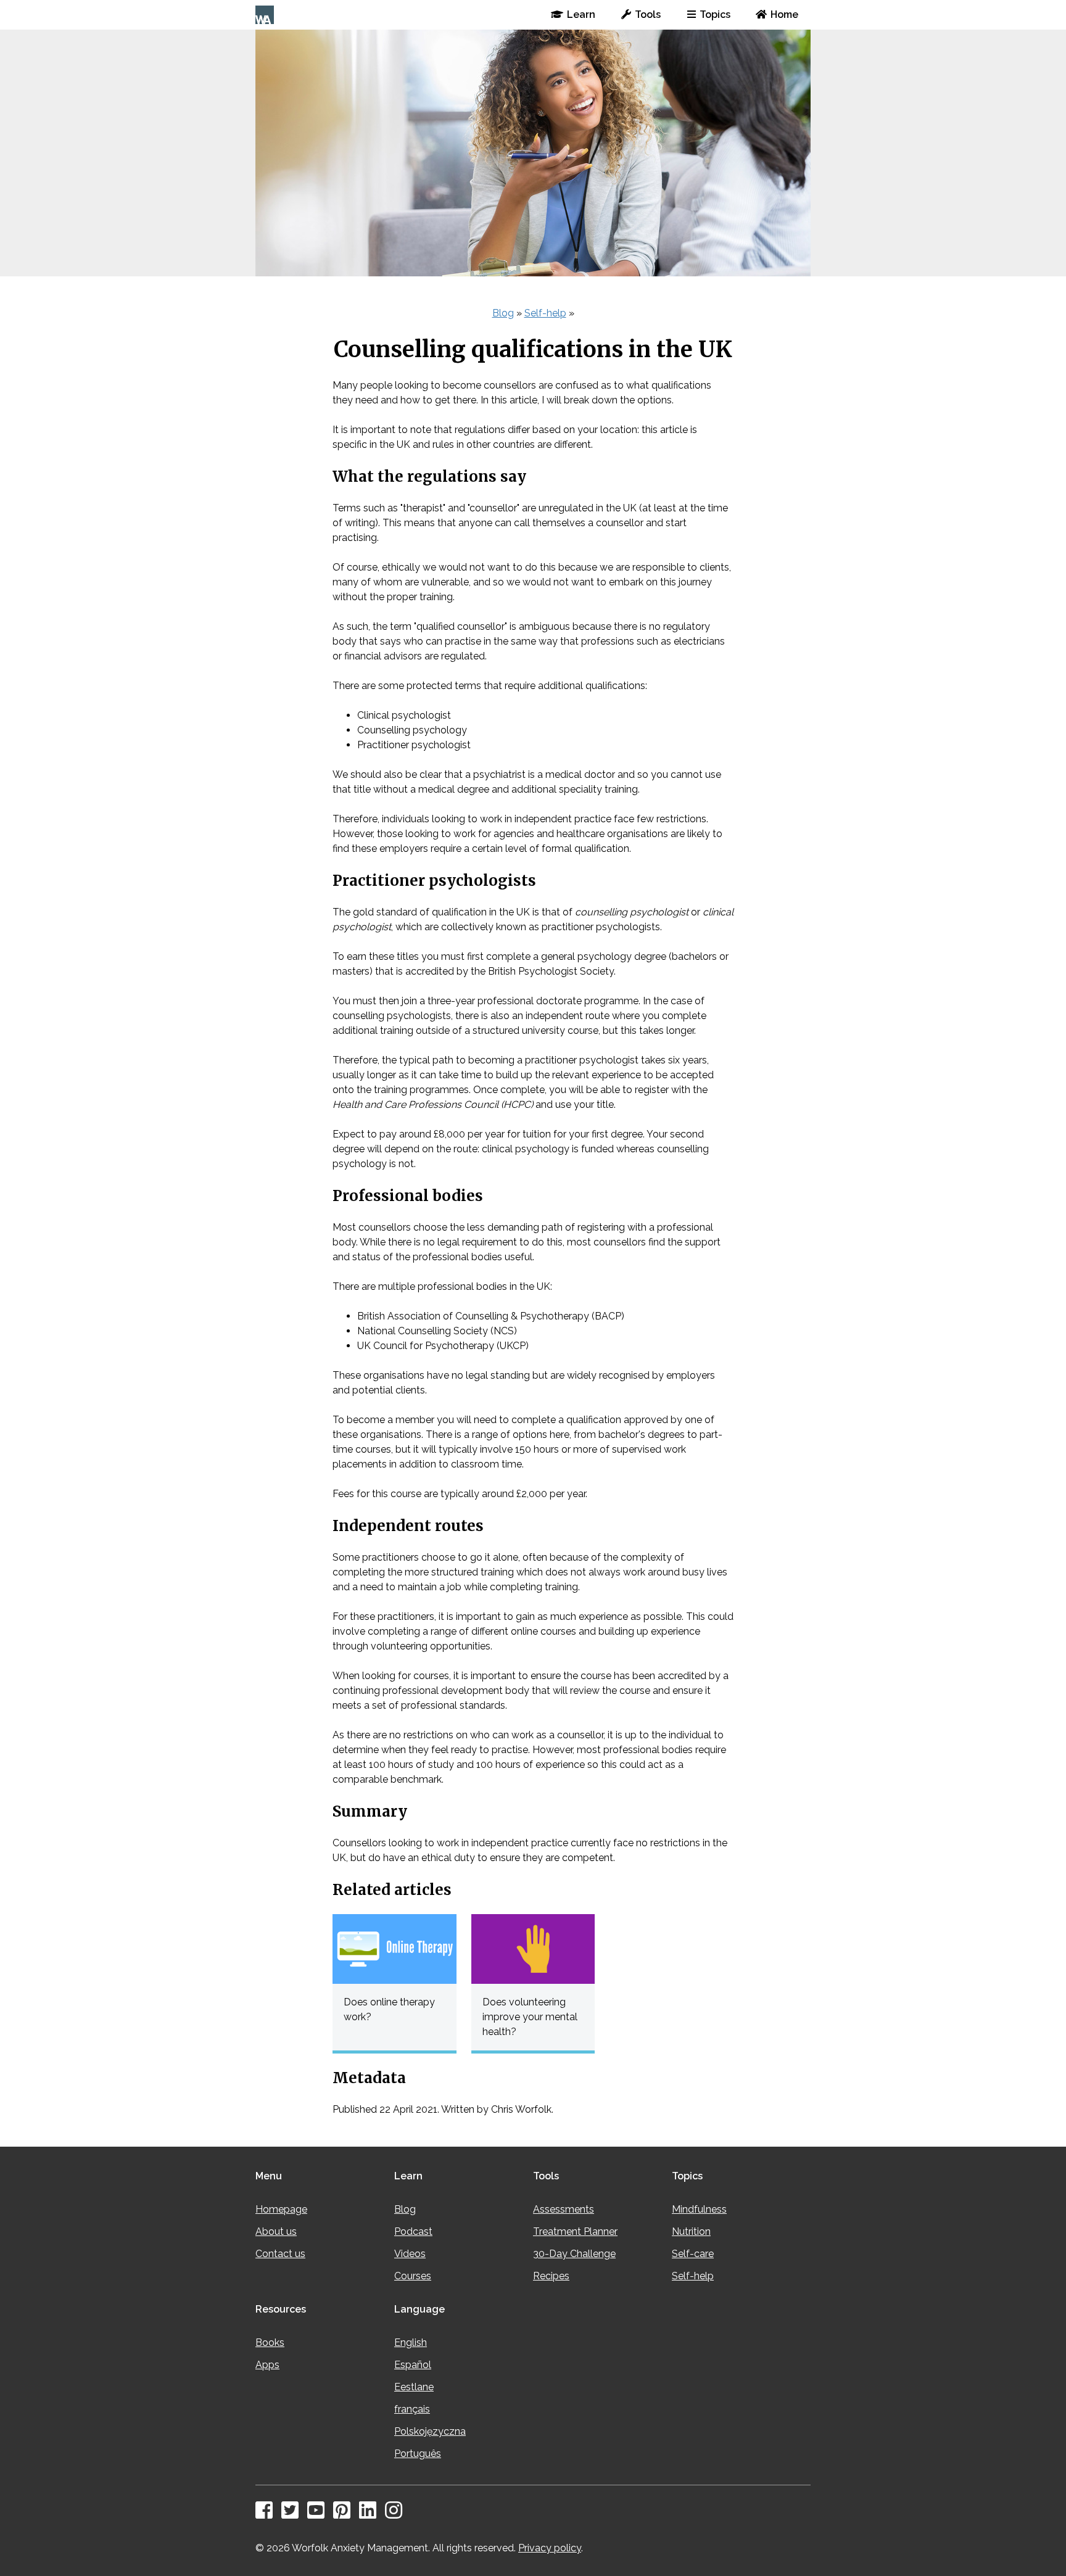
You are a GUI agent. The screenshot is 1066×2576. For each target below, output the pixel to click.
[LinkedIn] (371, 2514)
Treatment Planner (575, 2231)
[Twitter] (293, 2514)
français (412, 2409)
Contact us (280, 2254)
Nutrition (691, 2231)
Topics (715, 14)
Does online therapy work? (389, 2009)
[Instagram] (397, 2514)
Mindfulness (699, 2209)
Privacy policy (550, 2548)
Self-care (693, 2254)
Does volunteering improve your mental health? (530, 2017)
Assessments (564, 2209)
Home (784, 14)
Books (270, 2343)
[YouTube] (319, 2514)
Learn (581, 14)
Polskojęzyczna (430, 2431)
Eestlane (414, 2387)
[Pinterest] (345, 2514)
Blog (503, 313)
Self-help (545, 313)
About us (276, 2231)
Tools (648, 14)
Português (418, 2454)
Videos (410, 2254)
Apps (267, 2365)
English (411, 2343)
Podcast (413, 2231)
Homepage (281, 2209)
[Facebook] (267, 2514)
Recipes (551, 2276)
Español (413, 2365)
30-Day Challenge (574, 2254)
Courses (413, 2276)
